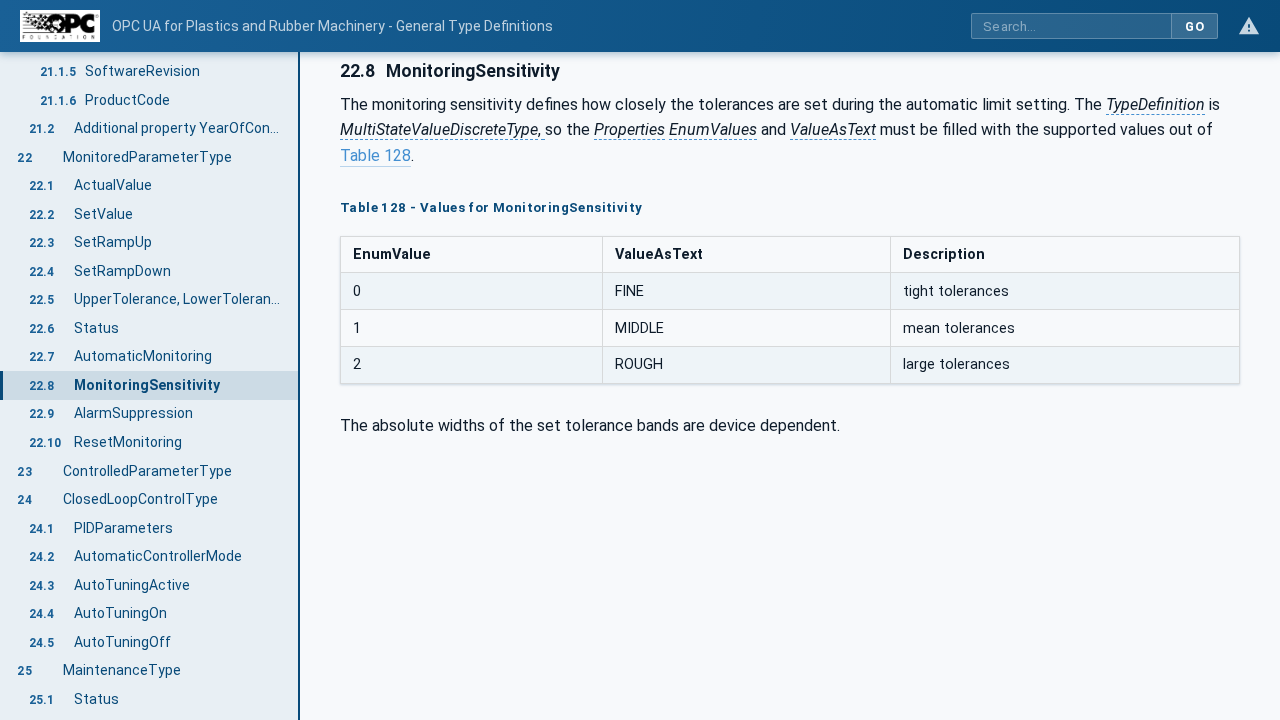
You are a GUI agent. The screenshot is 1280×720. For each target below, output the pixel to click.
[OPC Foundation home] (60, 26)
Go (1194, 26)
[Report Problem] (1249, 26)
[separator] (300, 386)
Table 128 (375, 155)
